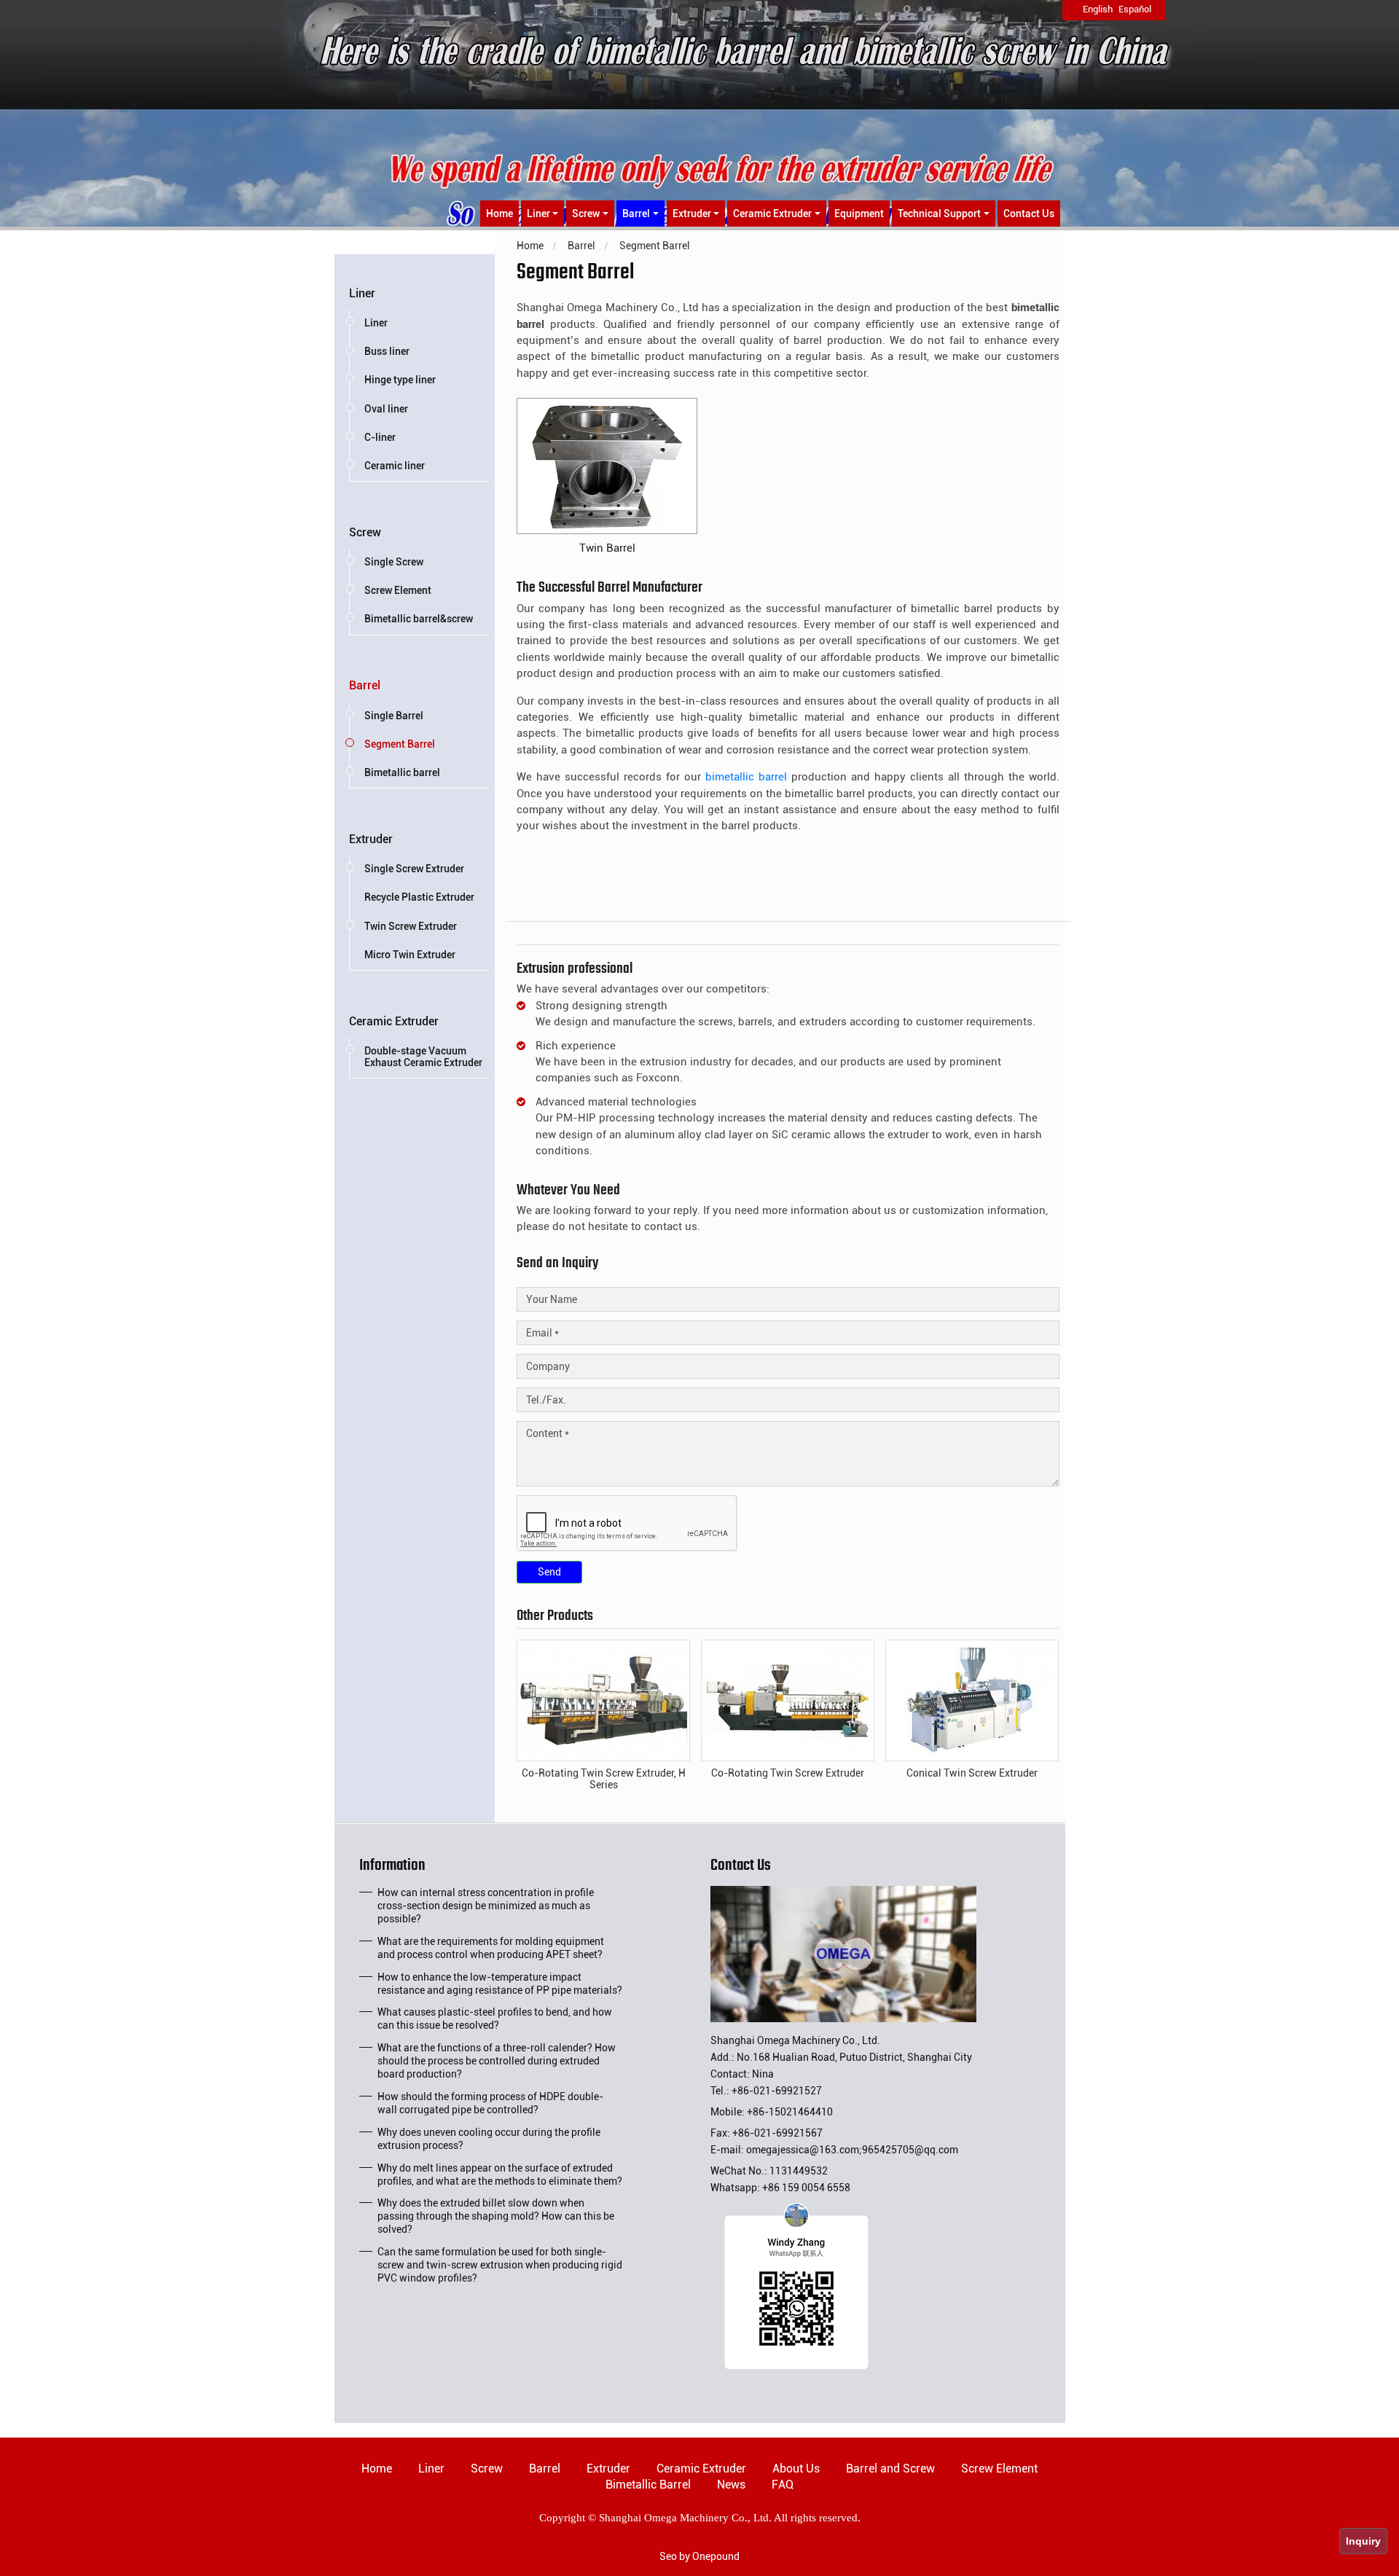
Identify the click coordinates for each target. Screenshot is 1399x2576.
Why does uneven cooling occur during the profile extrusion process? (489, 2139)
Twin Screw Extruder (411, 926)
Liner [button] (538, 214)
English (1098, 9)
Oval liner (386, 409)
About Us (796, 2469)
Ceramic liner (395, 466)
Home (499, 214)
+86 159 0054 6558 (806, 2188)
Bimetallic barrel (402, 772)
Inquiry (1363, 2541)
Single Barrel (394, 716)
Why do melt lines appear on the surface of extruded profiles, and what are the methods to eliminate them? (500, 2174)
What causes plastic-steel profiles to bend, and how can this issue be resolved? (495, 2019)
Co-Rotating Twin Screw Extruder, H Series (604, 1779)
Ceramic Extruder (394, 1021)
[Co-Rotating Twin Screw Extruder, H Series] (603, 1699)
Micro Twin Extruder (410, 955)
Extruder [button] (692, 214)
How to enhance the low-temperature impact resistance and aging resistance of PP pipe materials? (500, 1984)
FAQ (783, 2485)
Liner (362, 293)
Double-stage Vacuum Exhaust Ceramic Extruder (423, 1057)
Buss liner (387, 351)
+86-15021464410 (790, 2112)
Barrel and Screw (890, 2469)
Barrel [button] (636, 214)
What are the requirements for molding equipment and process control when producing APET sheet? (491, 1948)
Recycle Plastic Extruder (419, 897)
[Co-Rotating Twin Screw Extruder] (788, 1699)
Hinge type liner (400, 380)
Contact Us (1029, 214)
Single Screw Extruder (414, 869)
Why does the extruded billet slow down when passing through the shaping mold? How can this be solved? (496, 2216)
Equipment (859, 214)
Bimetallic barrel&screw (419, 619)
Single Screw (394, 562)
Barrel (365, 685)
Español (1135, 9)
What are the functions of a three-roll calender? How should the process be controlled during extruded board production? (497, 2061)
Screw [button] (586, 214)
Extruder (371, 839)
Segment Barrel (400, 744)
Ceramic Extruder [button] (772, 214)
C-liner (380, 437)
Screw (365, 532)
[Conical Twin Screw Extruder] (972, 1699)
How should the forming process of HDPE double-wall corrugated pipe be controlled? (490, 2103)
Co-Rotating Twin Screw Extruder (788, 1773)
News (731, 2485)
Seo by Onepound (699, 2556)
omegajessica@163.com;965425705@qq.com (852, 2150)
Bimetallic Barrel (648, 2485)
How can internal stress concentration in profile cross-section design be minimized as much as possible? (486, 1906)
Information (392, 1868)
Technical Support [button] (939, 214)
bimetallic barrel (746, 777)
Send (549, 1572)
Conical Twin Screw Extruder (972, 1773)
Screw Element (398, 590)
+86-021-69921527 (777, 2091)
